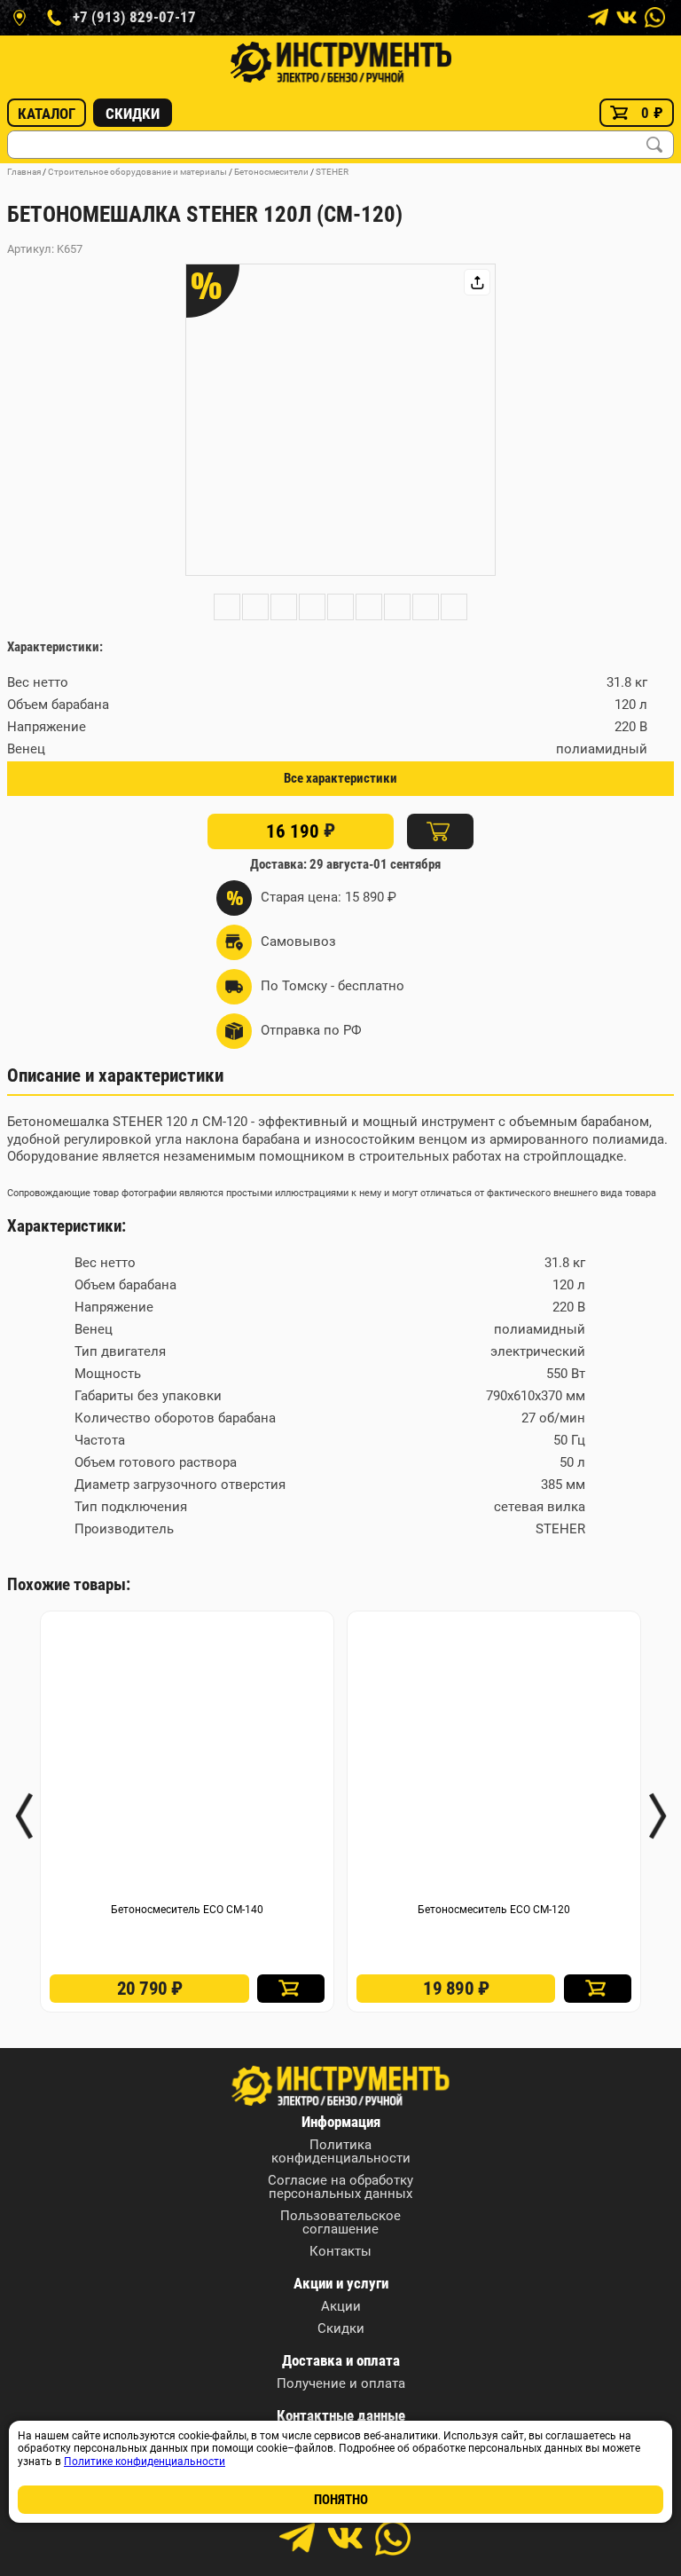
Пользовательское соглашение (340, 2223)
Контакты (340, 2252)
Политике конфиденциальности (145, 2462)
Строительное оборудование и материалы (137, 172)
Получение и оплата (341, 2384)
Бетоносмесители (271, 172)
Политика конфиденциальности (341, 2152)
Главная (24, 172)
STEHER (332, 172)
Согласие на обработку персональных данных (340, 2187)
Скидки (133, 114)
